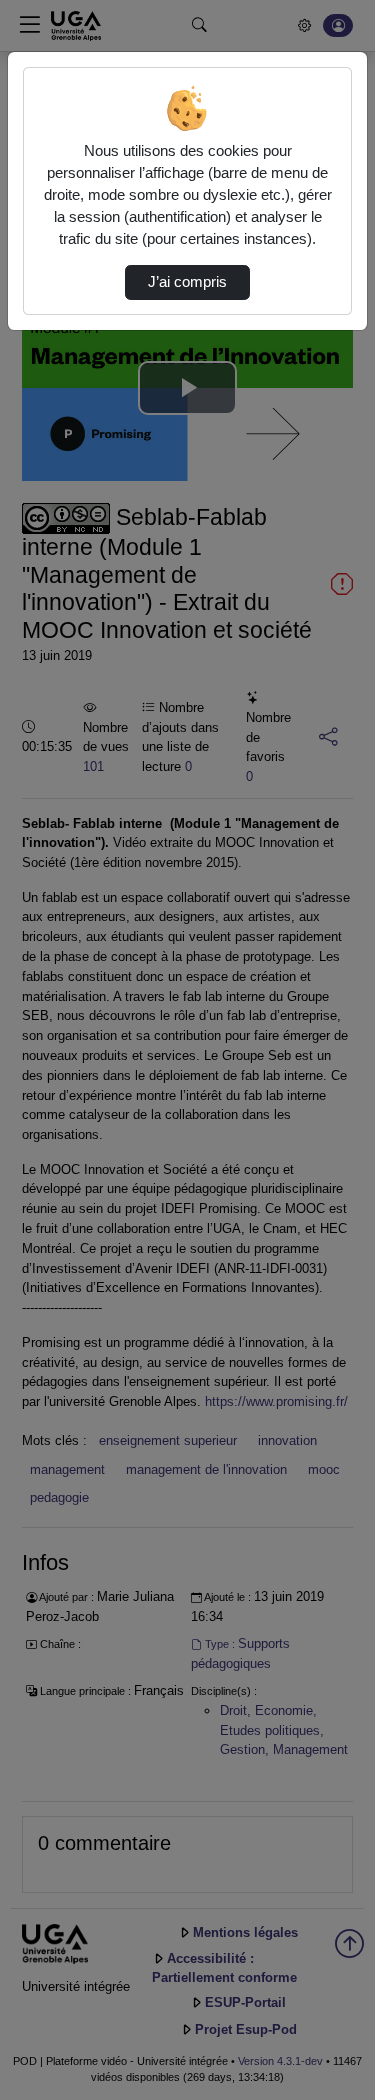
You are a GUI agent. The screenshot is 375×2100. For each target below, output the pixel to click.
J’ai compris (187, 282)
